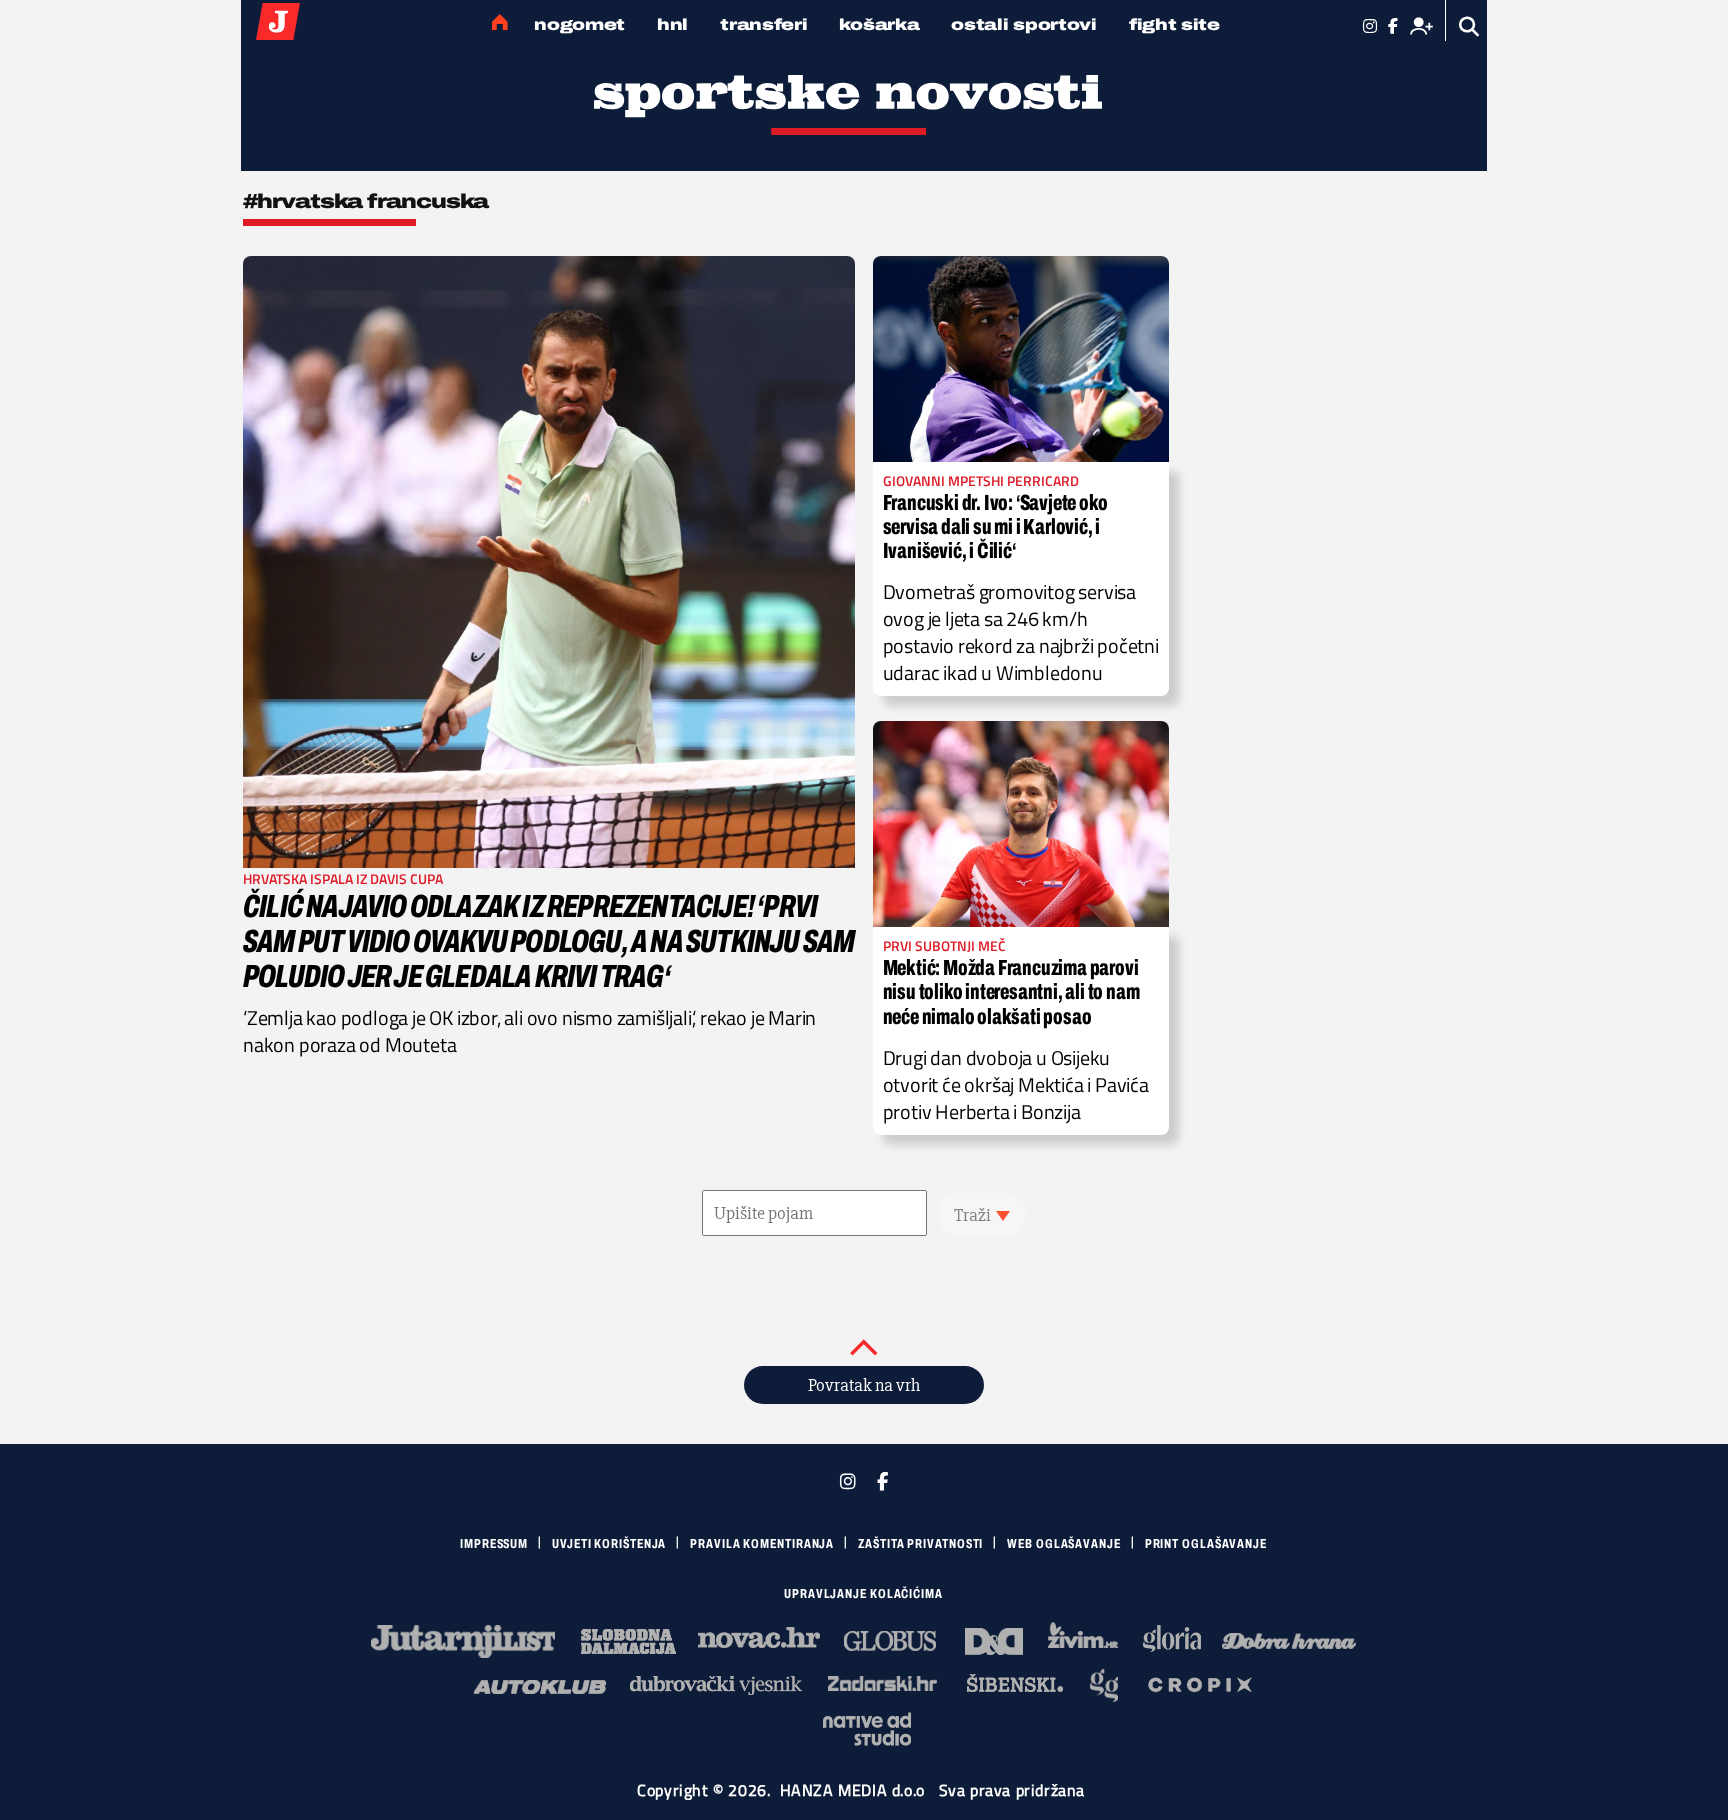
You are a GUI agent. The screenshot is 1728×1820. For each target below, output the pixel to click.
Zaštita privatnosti (920, 1544)
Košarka (879, 24)
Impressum (494, 1544)
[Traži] (1469, 26)
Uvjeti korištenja (609, 1544)
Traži (972, 1215)
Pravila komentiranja (762, 1544)
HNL (672, 24)
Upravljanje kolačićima (863, 1594)
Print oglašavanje (1206, 1544)
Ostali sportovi (1024, 24)
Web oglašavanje (1064, 1544)
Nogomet (579, 24)
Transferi (763, 24)
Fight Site (1174, 24)
